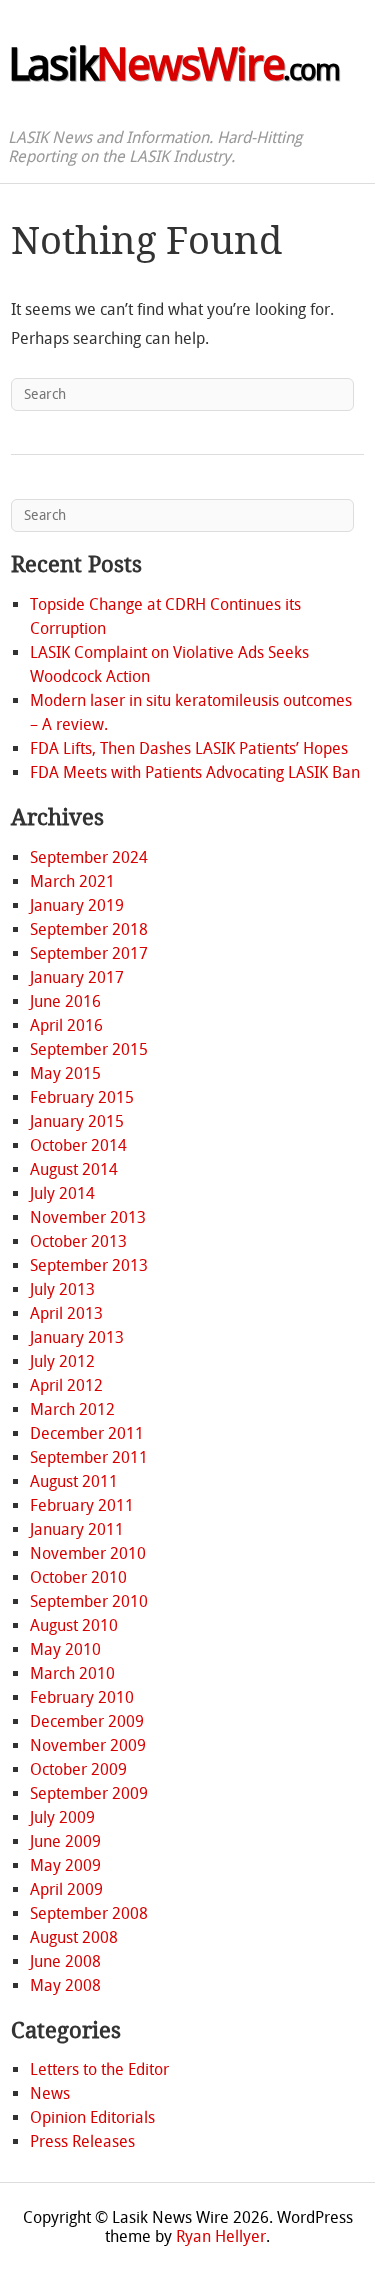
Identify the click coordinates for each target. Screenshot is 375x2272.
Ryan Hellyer (221, 2236)
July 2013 (62, 1289)
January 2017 (77, 977)
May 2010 (65, 1649)
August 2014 (74, 1169)
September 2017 (89, 953)
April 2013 (66, 1313)
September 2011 (89, 1457)
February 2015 (82, 1097)
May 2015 (65, 1073)
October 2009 (78, 1769)
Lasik (173, 65)
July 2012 (62, 1361)
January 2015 (77, 1121)
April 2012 (66, 1385)
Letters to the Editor (99, 2069)
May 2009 (65, 1865)
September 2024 (89, 857)
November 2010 (88, 1553)
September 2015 (89, 1049)
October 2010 (78, 1577)
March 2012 (72, 1409)
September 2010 (89, 1601)
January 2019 (77, 905)
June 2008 (65, 1961)
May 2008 (65, 1985)
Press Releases (82, 2141)
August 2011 (74, 1481)
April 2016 (66, 1025)
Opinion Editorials (92, 2117)
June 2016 (65, 1001)
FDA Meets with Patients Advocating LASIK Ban (195, 772)
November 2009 (88, 1745)
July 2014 (62, 1193)
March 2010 (72, 1673)
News (50, 2093)
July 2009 (62, 1817)
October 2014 (78, 1145)
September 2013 (89, 1265)
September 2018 (89, 929)
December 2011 (87, 1433)
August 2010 (74, 1625)
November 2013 (88, 1217)
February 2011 (82, 1505)
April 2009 (66, 1889)
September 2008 (89, 1913)
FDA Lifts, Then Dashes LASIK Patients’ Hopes (189, 748)
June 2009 (65, 1841)
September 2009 (89, 1793)
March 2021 (72, 881)
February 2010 (82, 1697)
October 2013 (78, 1241)
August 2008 (74, 1937)
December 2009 (87, 1721)
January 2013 (77, 1337)
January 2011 (77, 1529)
